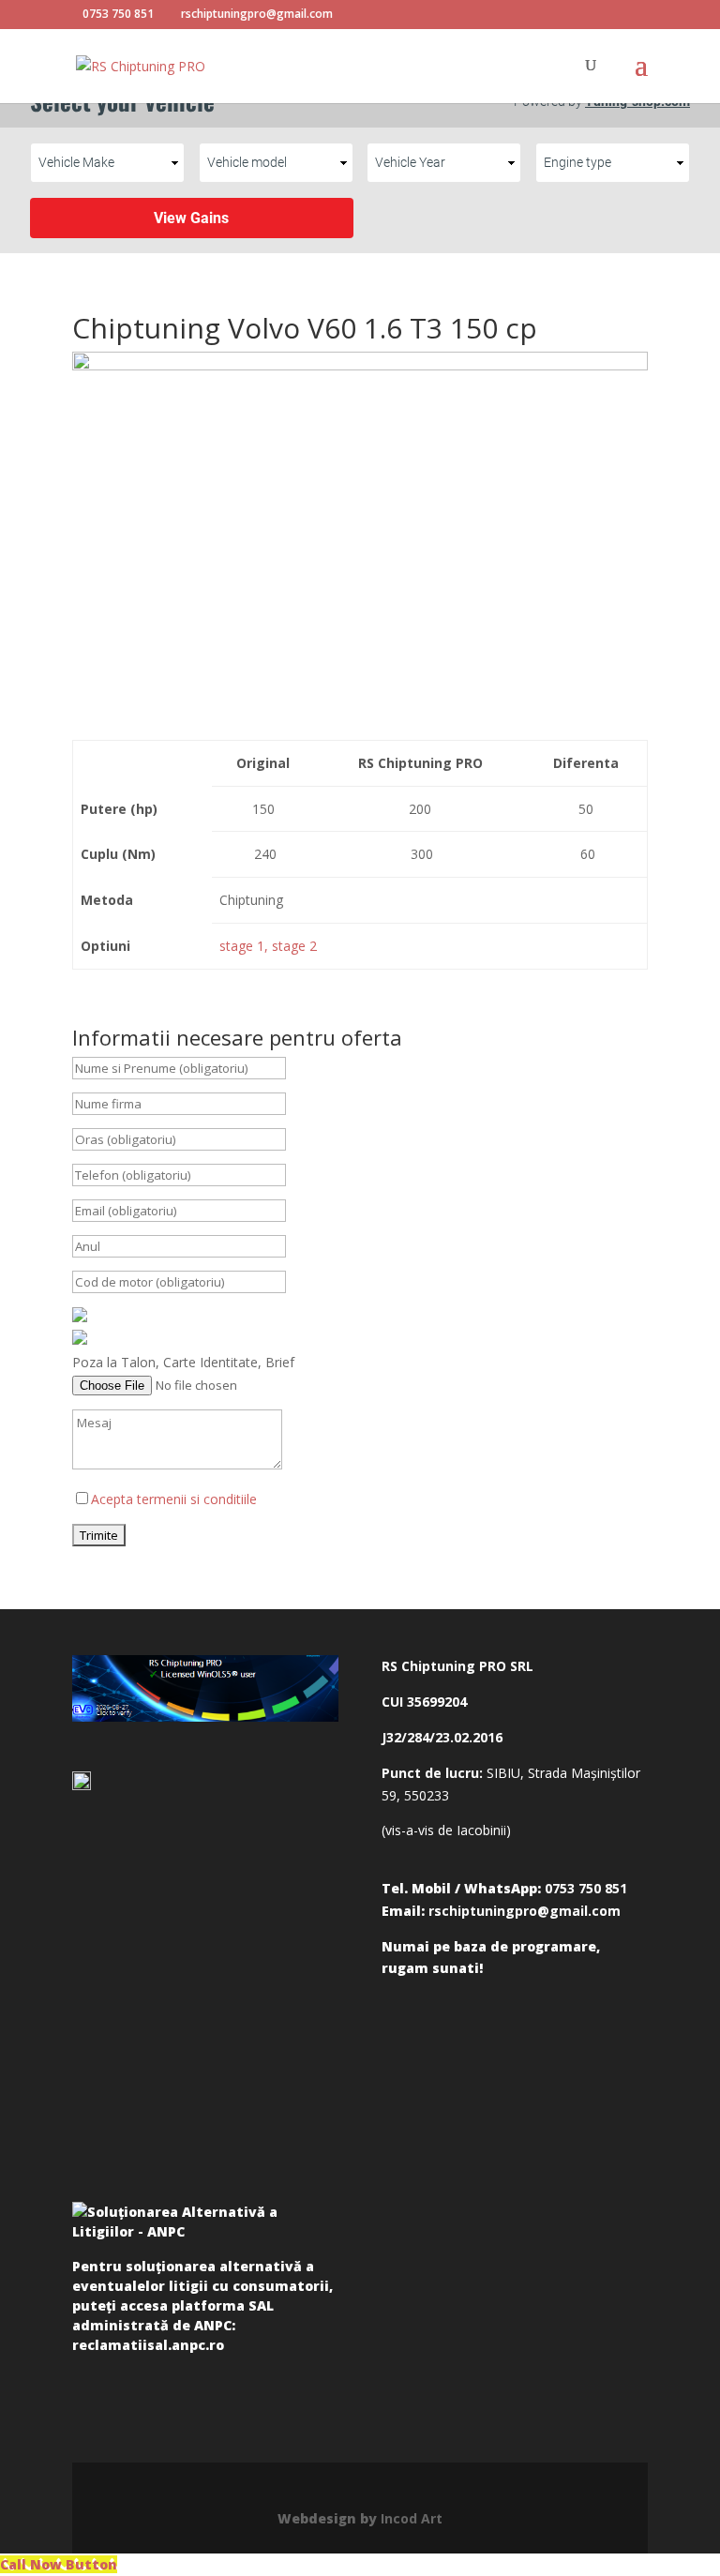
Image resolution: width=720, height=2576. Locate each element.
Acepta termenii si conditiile (174, 1499)
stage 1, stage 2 (268, 946)
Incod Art (412, 2518)
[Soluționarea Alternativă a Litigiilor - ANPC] (205, 2225)
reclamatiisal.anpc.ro (148, 2345)
